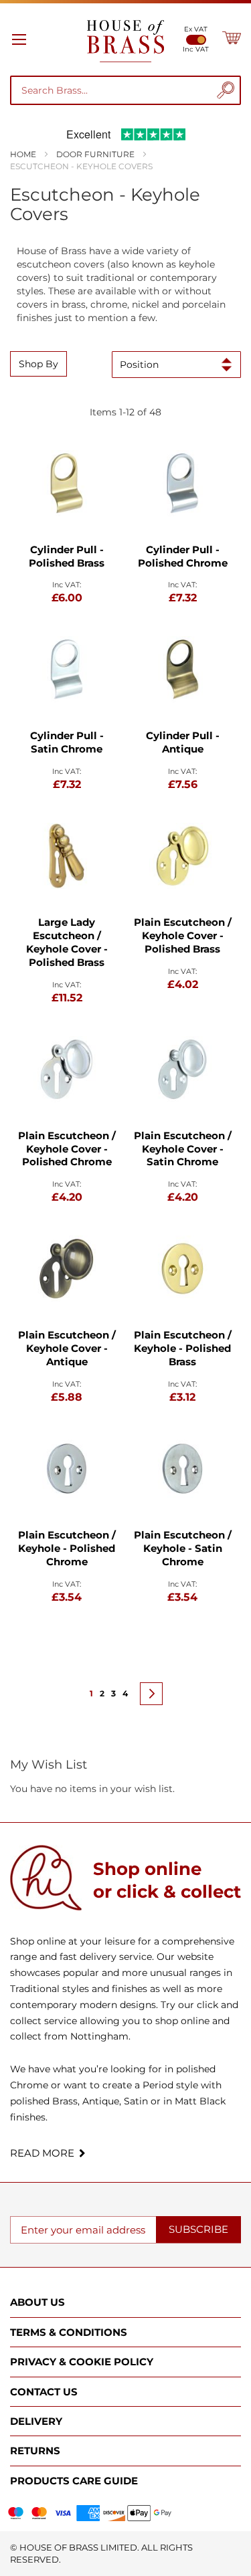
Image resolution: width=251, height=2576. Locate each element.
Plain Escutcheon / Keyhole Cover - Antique (67, 1348)
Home (24, 154)
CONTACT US (44, 2392)
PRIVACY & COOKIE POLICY (82, 2362)
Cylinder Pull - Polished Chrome (183, 556)
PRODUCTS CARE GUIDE (74, 2481)
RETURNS (35, 2451)
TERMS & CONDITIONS (69, 2332)
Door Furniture (96, 154)
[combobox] (114, 90)
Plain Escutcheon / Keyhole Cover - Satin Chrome (183, 1149)
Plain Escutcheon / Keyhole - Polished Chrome (67, 1548)
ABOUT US (37, 2302)
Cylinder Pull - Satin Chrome (67, 742)
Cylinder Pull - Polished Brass (67, 556)
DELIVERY (36, 2421)
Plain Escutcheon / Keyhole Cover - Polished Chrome (67, 1149)
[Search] (226, 90)
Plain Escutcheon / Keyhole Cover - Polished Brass (183, 935)
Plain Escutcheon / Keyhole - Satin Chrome (183, 1548)
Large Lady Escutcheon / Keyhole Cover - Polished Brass (67, 942)
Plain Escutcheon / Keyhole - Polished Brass (183, 1348)
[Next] (151, 1694)
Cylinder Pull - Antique (183, 742)
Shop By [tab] (38, 364)
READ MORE (42, 2153)
